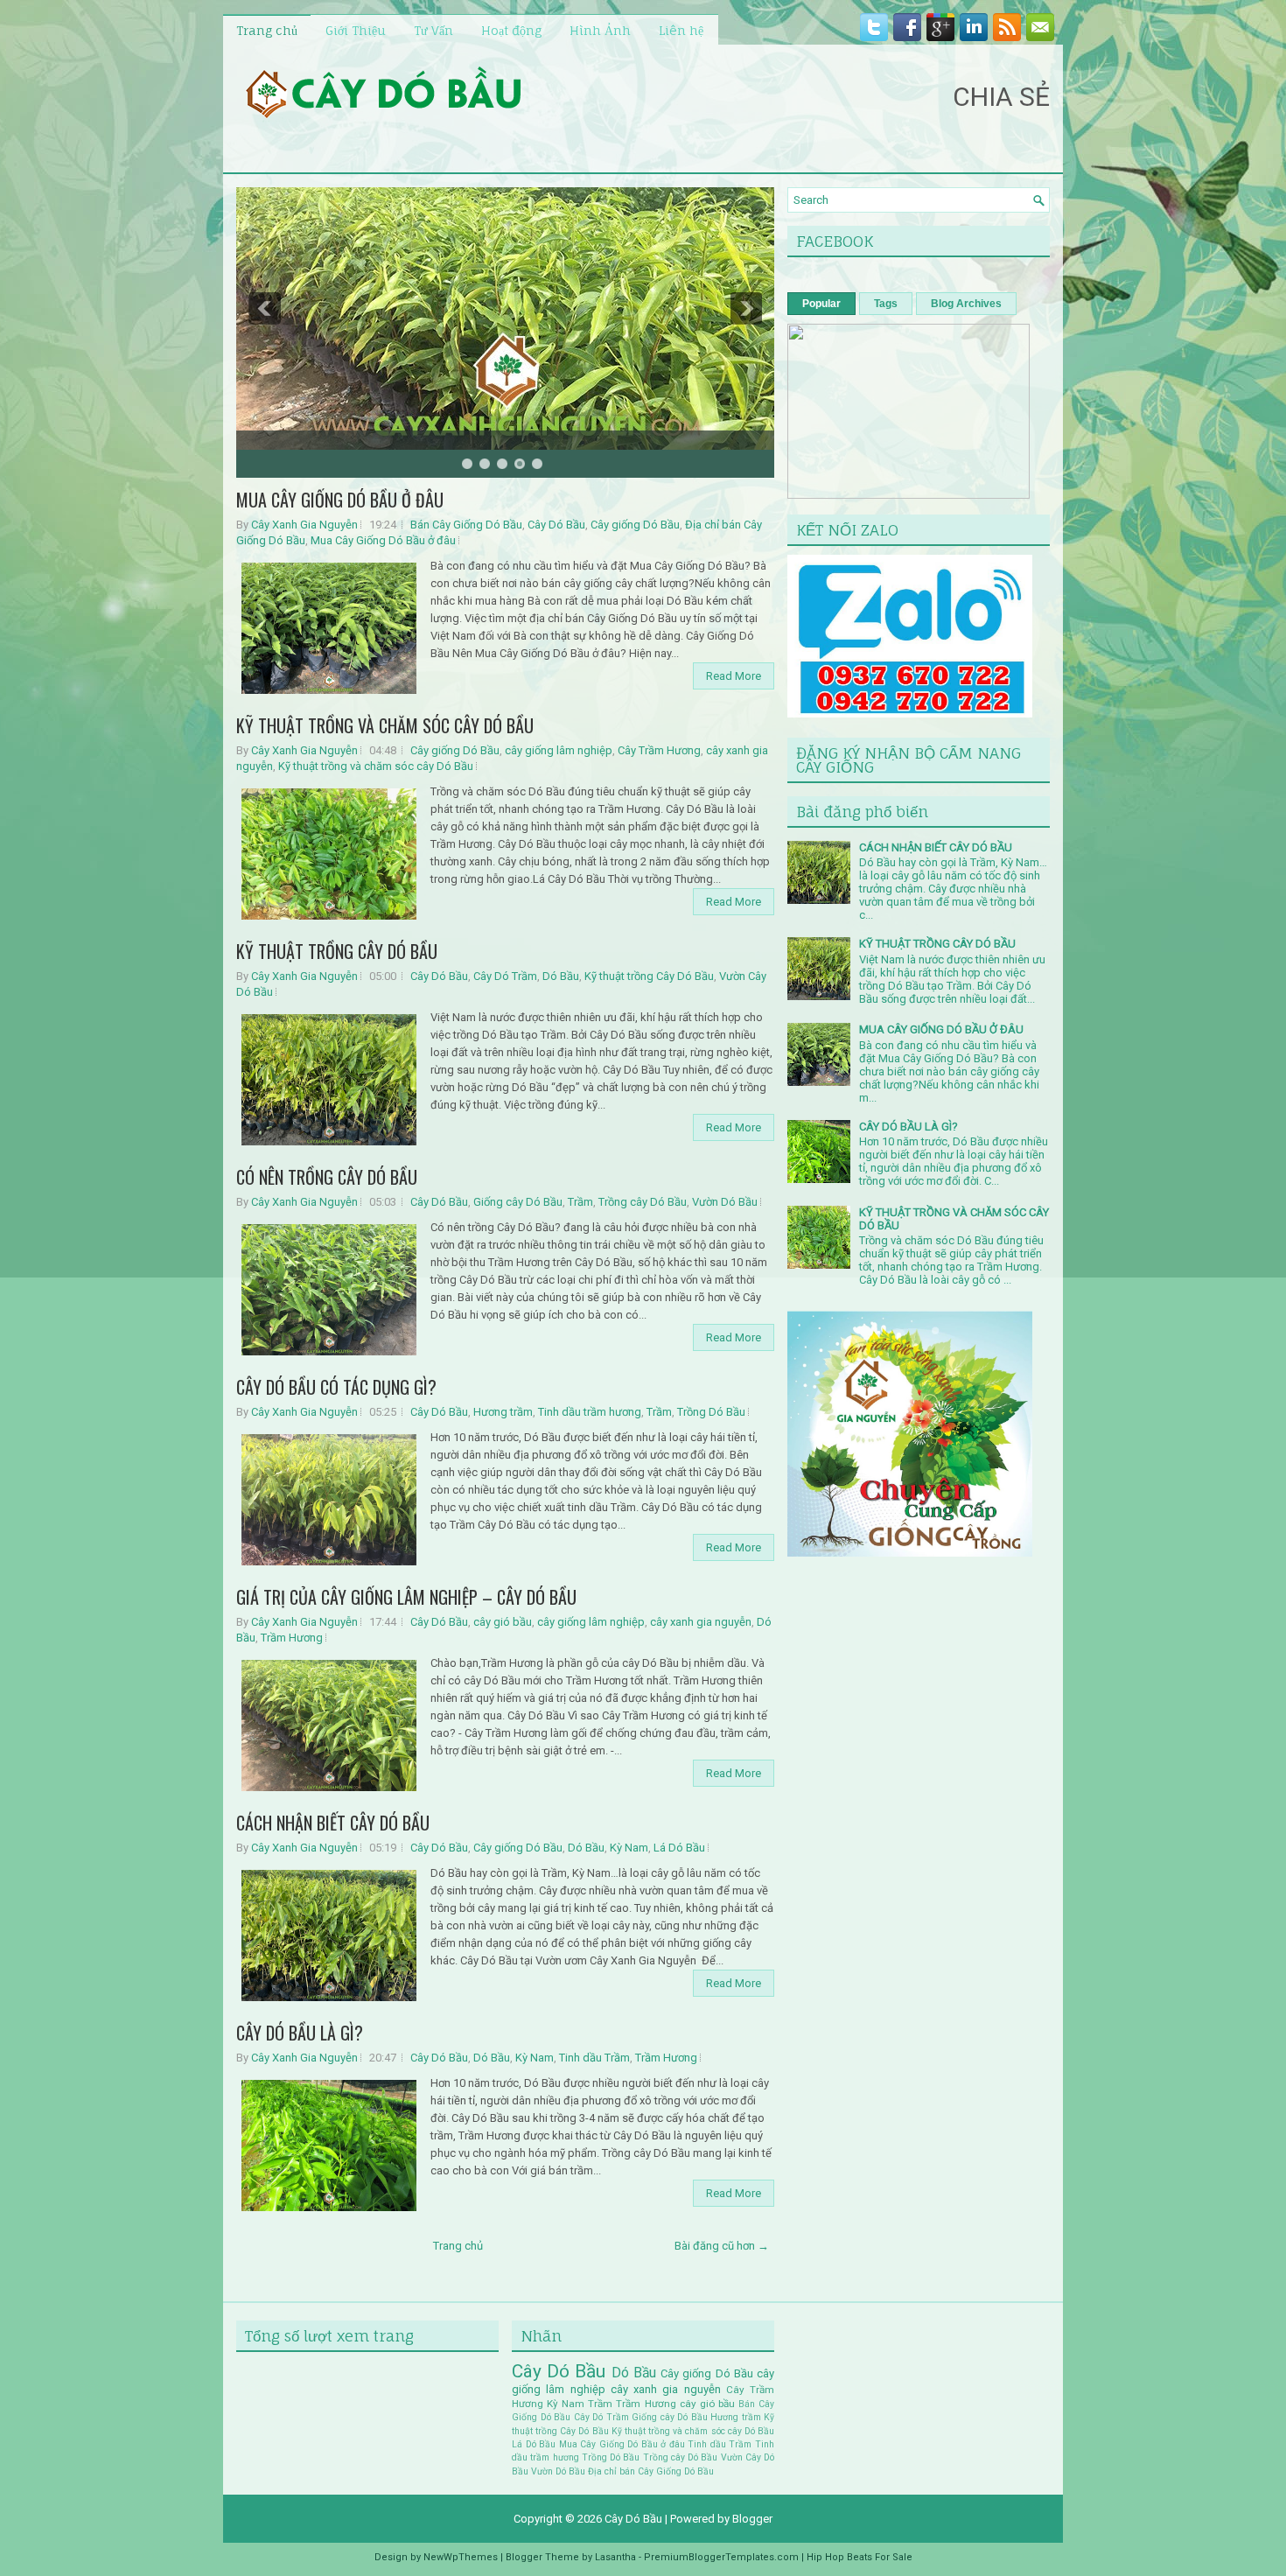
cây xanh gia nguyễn (701, 1622)
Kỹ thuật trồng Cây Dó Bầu (649, 976)
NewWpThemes (461, 2557)
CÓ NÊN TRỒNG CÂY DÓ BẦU (327, 1177)
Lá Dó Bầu (679, 1848)
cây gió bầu (503, 1622)
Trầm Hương (292, 1638)
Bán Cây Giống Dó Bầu (466, 525)
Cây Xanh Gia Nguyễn (304, 525)
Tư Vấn (433, 30)
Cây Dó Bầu (556, 525)
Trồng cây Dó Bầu (643, 1202)
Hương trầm (503, 1412)
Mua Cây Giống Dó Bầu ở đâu (383, 540)
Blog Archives (966, 304)
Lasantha (615, 2557)
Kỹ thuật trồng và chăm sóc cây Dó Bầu (376, 766)
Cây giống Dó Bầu (635, 525)
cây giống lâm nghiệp (559, 750)
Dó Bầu (561, 976)
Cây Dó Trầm (505, 976)
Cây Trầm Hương (659, 750)
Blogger (752, 2519)
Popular (821, 304)
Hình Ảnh (600, 30)
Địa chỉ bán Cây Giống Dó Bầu (651, 2471)
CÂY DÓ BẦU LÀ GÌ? (300, 2033)
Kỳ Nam (629, 1848)
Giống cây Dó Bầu (518, 1202)
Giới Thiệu (356, 30)
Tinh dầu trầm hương (590, 1412)
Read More (734, 676)
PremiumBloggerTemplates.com (721, 2557)
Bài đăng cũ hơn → (722, 2246)
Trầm (580, 1202)
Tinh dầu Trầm (594, 2058)
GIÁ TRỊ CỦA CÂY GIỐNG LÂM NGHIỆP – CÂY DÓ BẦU (406, 1597)
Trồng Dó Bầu (711, 1412)
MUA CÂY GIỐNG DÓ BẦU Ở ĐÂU (340, 500)
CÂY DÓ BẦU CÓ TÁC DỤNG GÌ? (336, 1387)
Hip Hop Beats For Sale (860, 2557)
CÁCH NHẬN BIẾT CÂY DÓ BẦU (333, 1823)
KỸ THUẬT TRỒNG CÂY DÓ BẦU (337, 951)
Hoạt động (511, 30)
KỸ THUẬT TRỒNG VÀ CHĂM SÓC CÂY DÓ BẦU (385, 725)
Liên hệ (681, 30)
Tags (886, 304)
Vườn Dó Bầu (725, 1202)
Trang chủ (267, 30)
